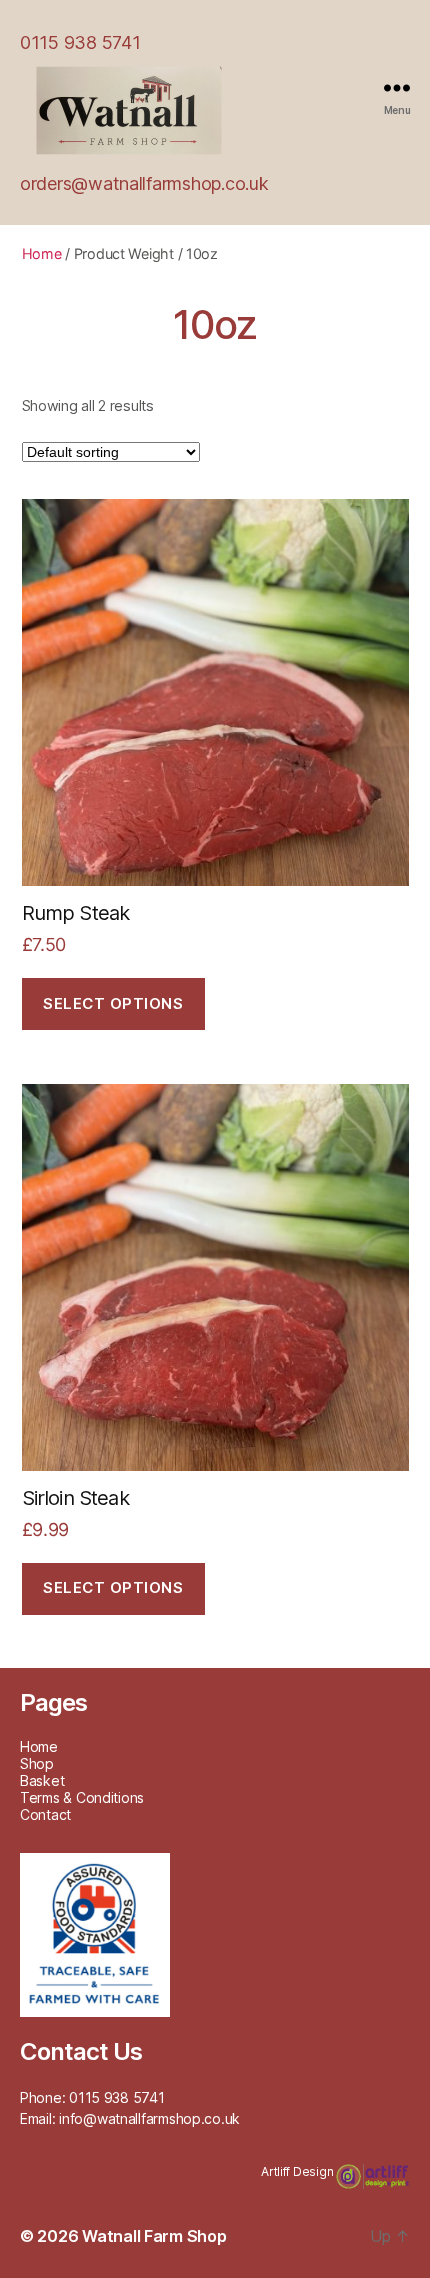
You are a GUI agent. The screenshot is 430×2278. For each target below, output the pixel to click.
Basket (42, 1780)
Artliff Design (298, 2171)
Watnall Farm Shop (154, 2236)
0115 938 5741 (80, 42)
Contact (45, 1814)
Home (42, 253)
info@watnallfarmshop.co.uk (149, 2118)
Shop (37, 1763)
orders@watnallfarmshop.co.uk (144, 183)
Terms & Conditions (82, 1797)
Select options (113, 1003)
